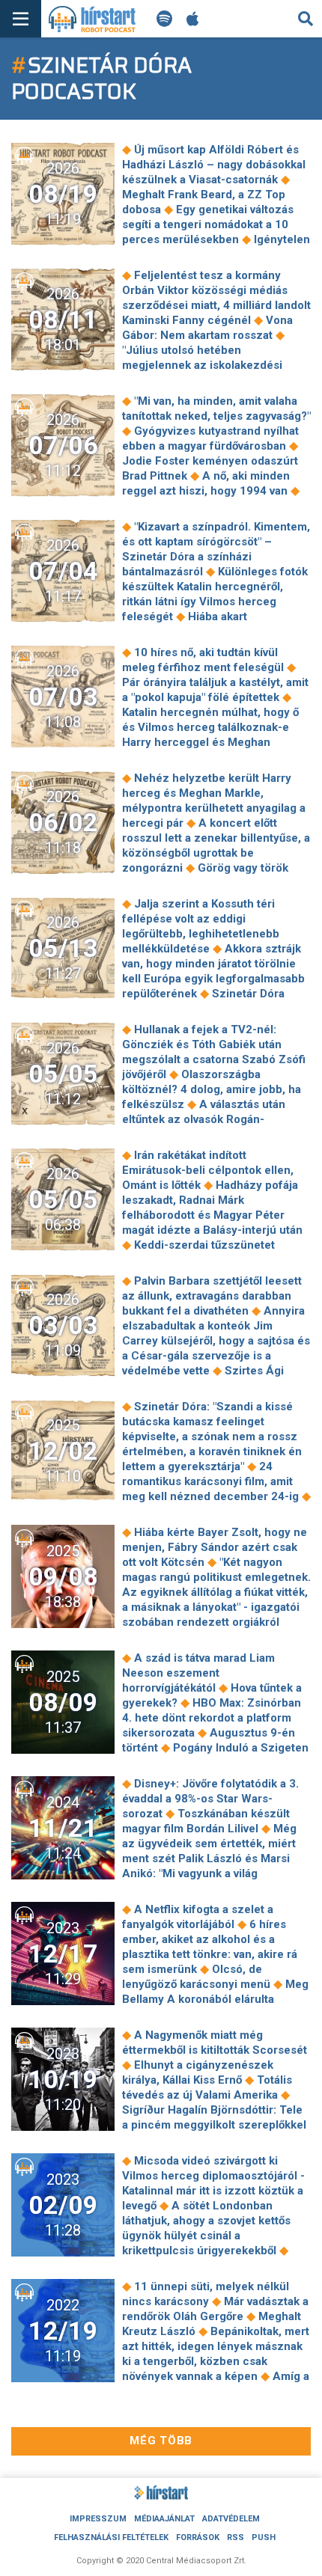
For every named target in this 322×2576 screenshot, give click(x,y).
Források (198, 2537)
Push (264, 2537)
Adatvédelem (231, 2519)
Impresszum (98, 2519)
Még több (161, 2441)
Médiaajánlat (164, 2519)
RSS (236, 2537)
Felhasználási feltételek (111, 2537)
